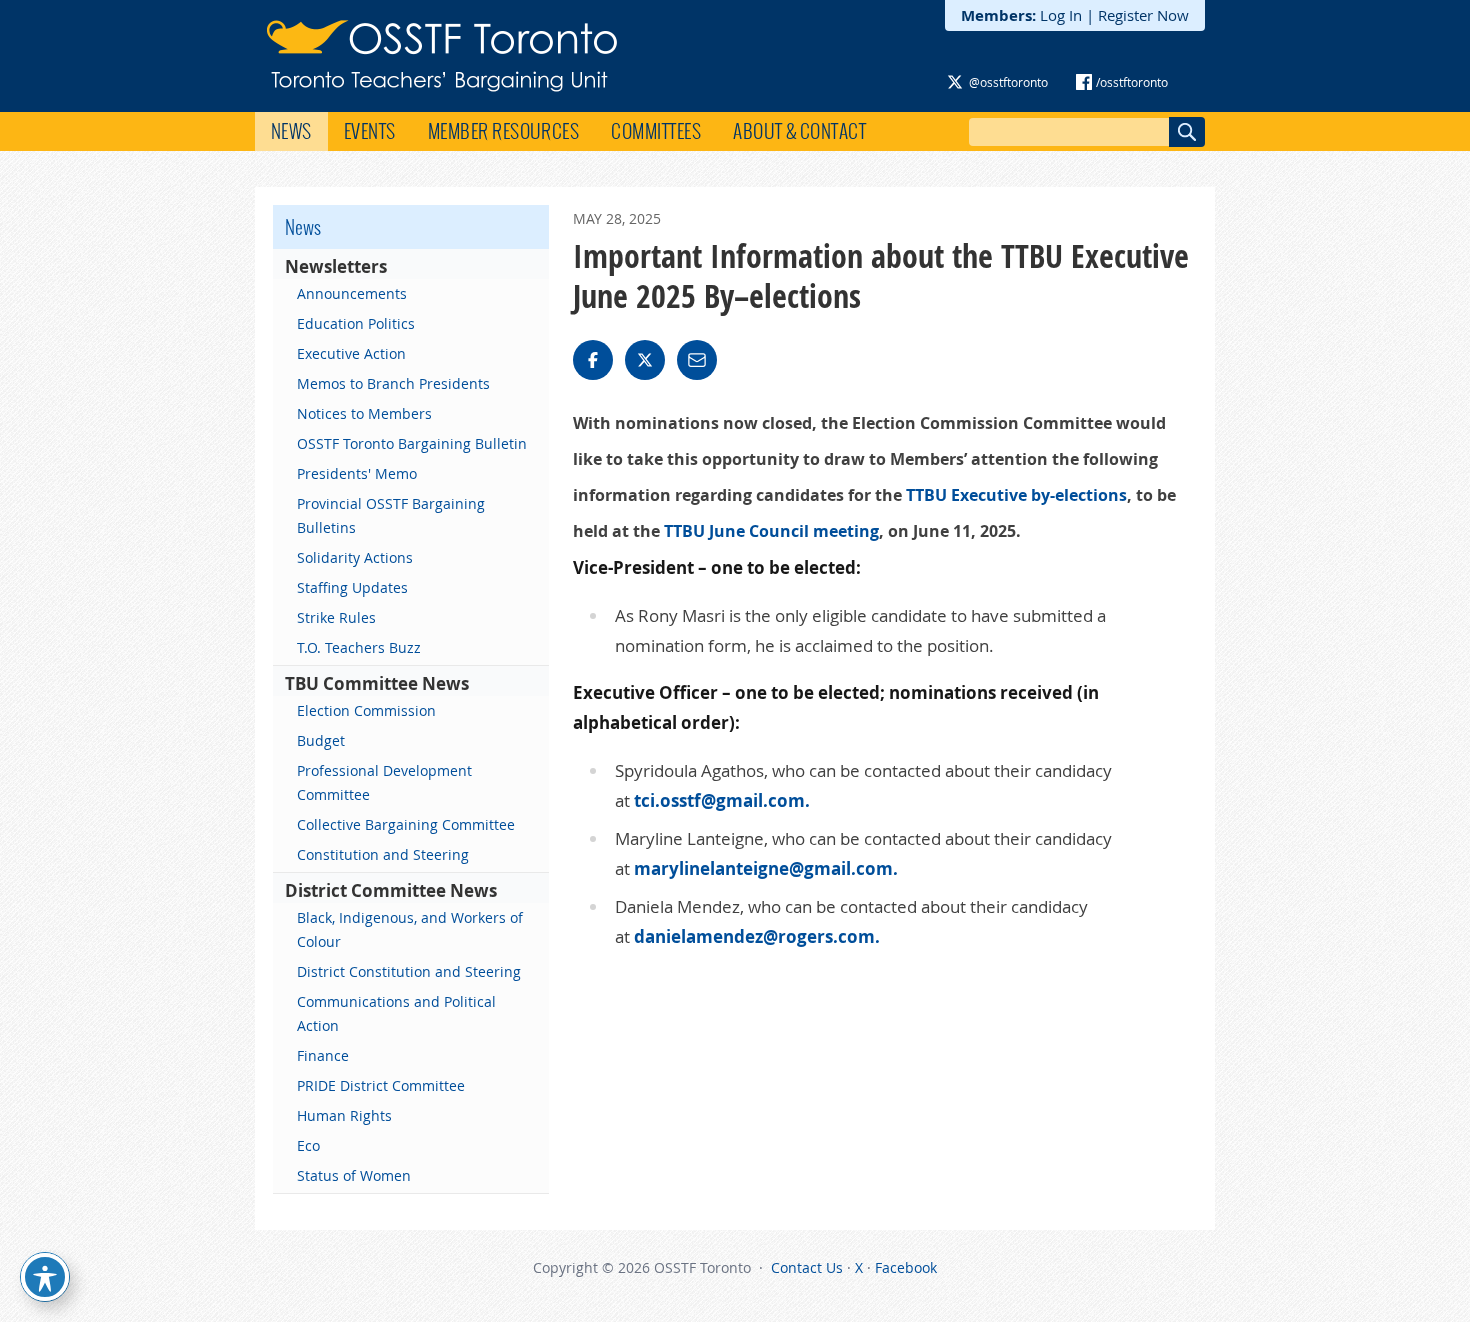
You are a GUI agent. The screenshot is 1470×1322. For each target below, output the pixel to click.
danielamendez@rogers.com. (757, 936)
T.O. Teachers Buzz (359, 647)
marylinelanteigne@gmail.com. (766, 868)
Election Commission (366, 710)
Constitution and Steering (383, 854)
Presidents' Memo (357, 473)
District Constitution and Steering (409, 971)
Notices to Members (364, 413)
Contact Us (807, 1267)
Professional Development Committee (384, 782)
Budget (321, 740)
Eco (308, 1145)
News (291, 131)
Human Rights (344, 1115)
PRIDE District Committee (381, 1085)
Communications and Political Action (396, 1013)
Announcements (352, 293)
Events (370, 131)
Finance (323, 1055)
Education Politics (356, 323)
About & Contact (799, 131)
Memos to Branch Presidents (393, 383)
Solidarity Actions (355, 557)
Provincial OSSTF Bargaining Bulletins (391, 515)
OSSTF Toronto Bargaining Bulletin (412, 443)
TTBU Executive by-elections (1016, 495)
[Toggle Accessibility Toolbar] (45, 1277)
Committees (656, 131)
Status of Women (354, 1175)
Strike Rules (336, 617)
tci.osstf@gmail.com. (722, 800)
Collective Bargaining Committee (406, 824)
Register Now (1143, 15)
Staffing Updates (352, 587)
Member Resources (504, 131)
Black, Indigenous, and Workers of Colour (410, 929)
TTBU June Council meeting (771, 531)
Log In (1061, 15)
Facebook (906, 1267)
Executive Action (351, 353)
